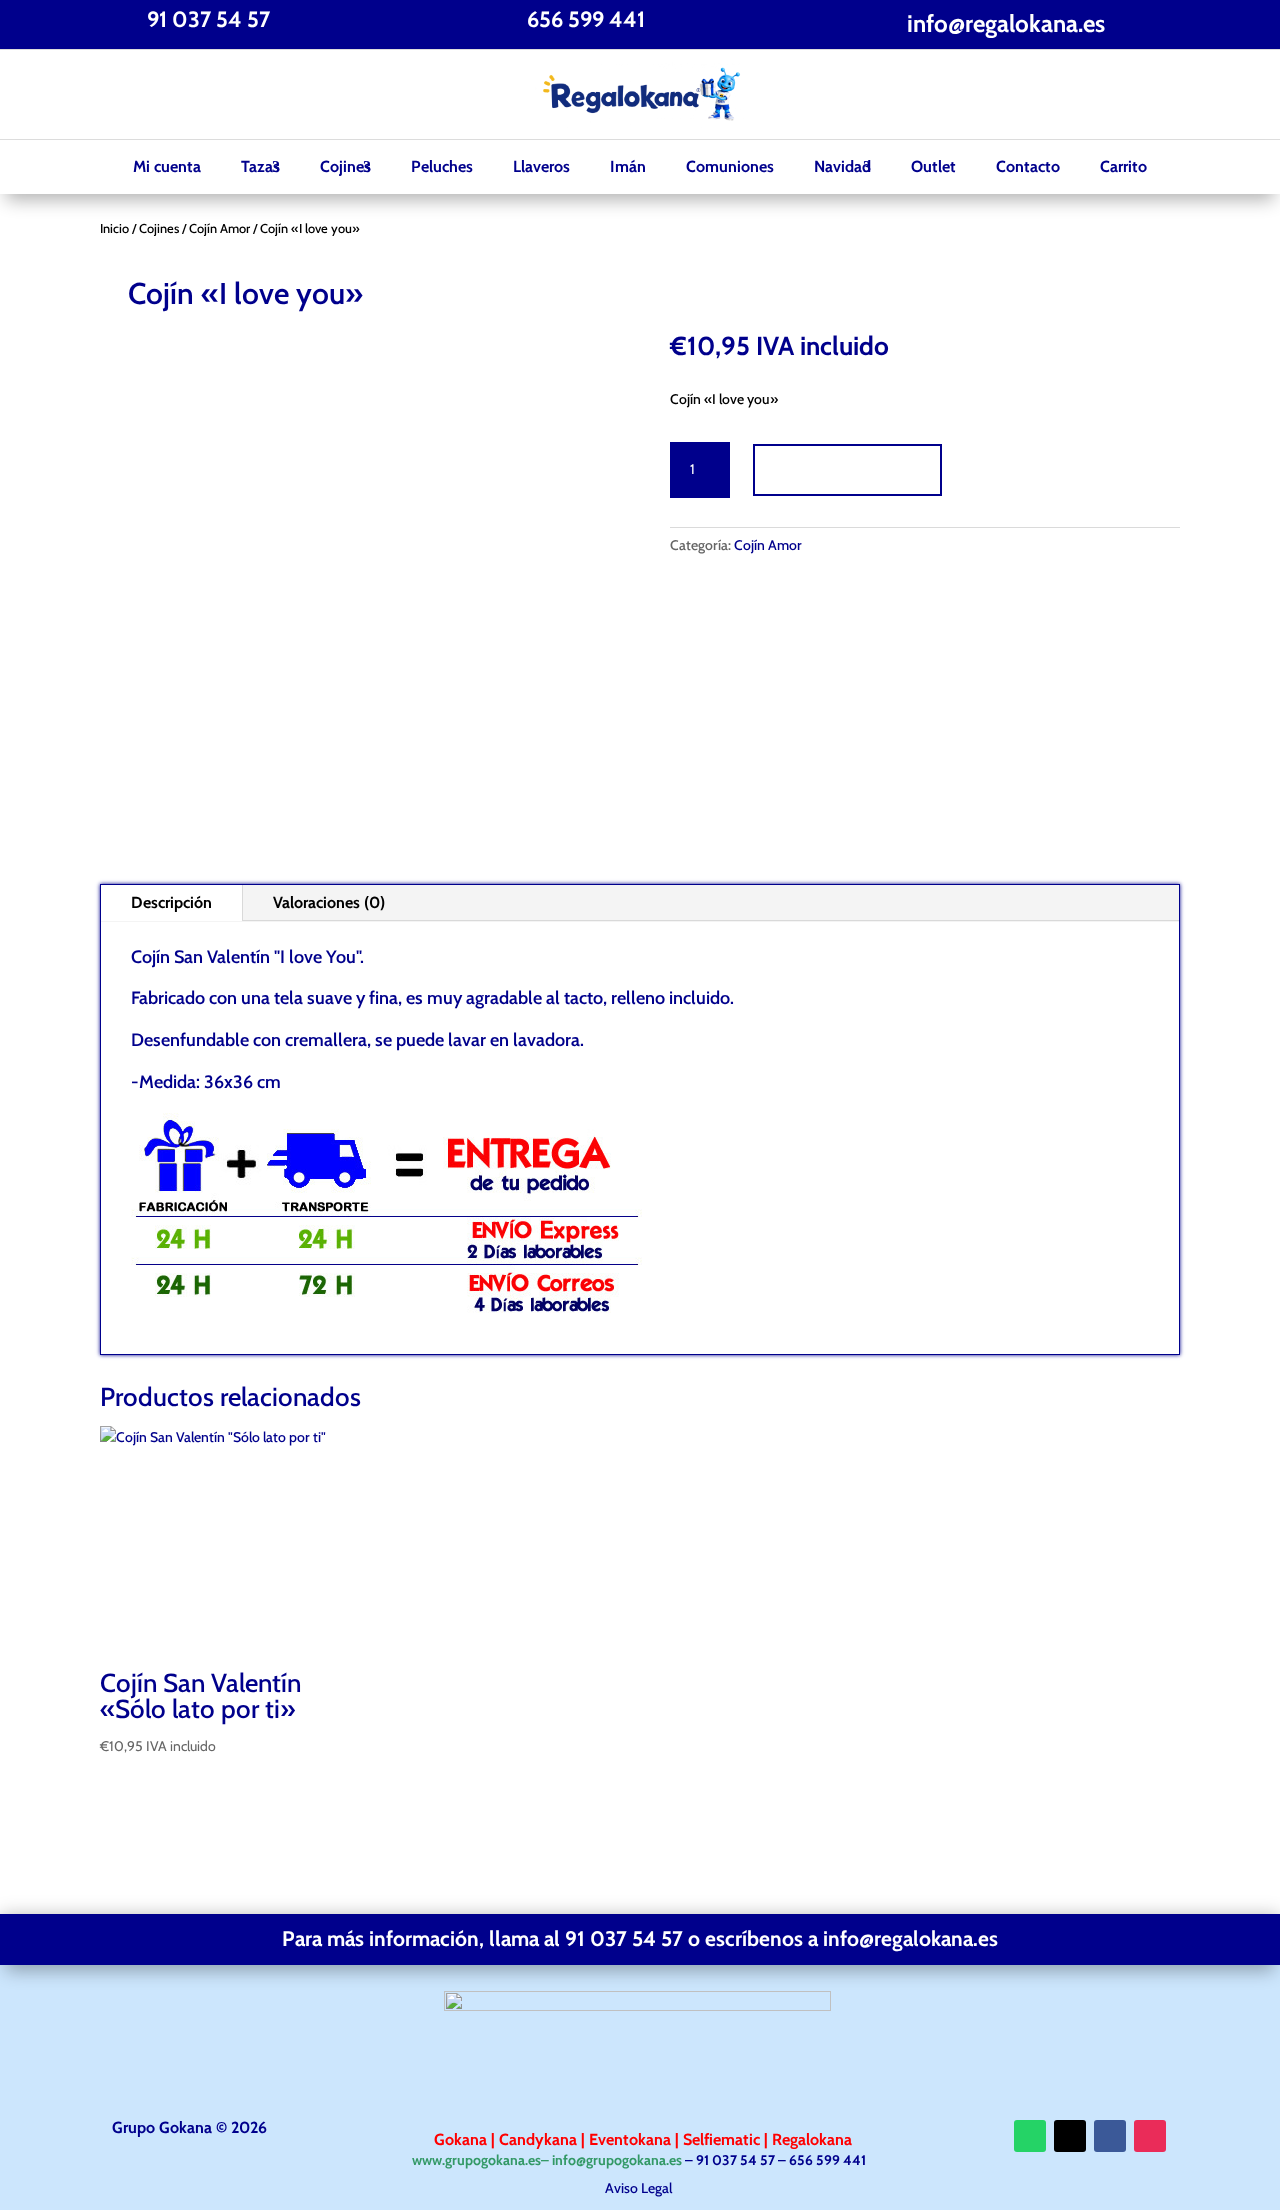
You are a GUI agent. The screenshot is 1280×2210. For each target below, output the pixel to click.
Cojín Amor (219, 228)
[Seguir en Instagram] (196, 95)
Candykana (538, 2139)
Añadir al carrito (847, 469)
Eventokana (632, 2139)
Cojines (345, 166)
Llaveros (541, 166)
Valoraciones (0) (329, 902)
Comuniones (730, 166)
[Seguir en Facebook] (116, 95)
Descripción (171, 902)
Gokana (462, 2139)
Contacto (1028, 166)
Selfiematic (723, 2139)
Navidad (842, 166)
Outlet (933, 166)
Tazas (260, 166)
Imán (628, 166)
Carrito (1123, 166)
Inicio (114, 228)
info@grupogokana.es (617, 2160)
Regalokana (810, 2139)
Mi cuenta (167, 166)
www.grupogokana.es (476, 2160)
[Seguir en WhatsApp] (1030, 2136)
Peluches (442, 166)
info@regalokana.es (1006, 23)
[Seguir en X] (156, 95)
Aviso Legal (640, 2188)
